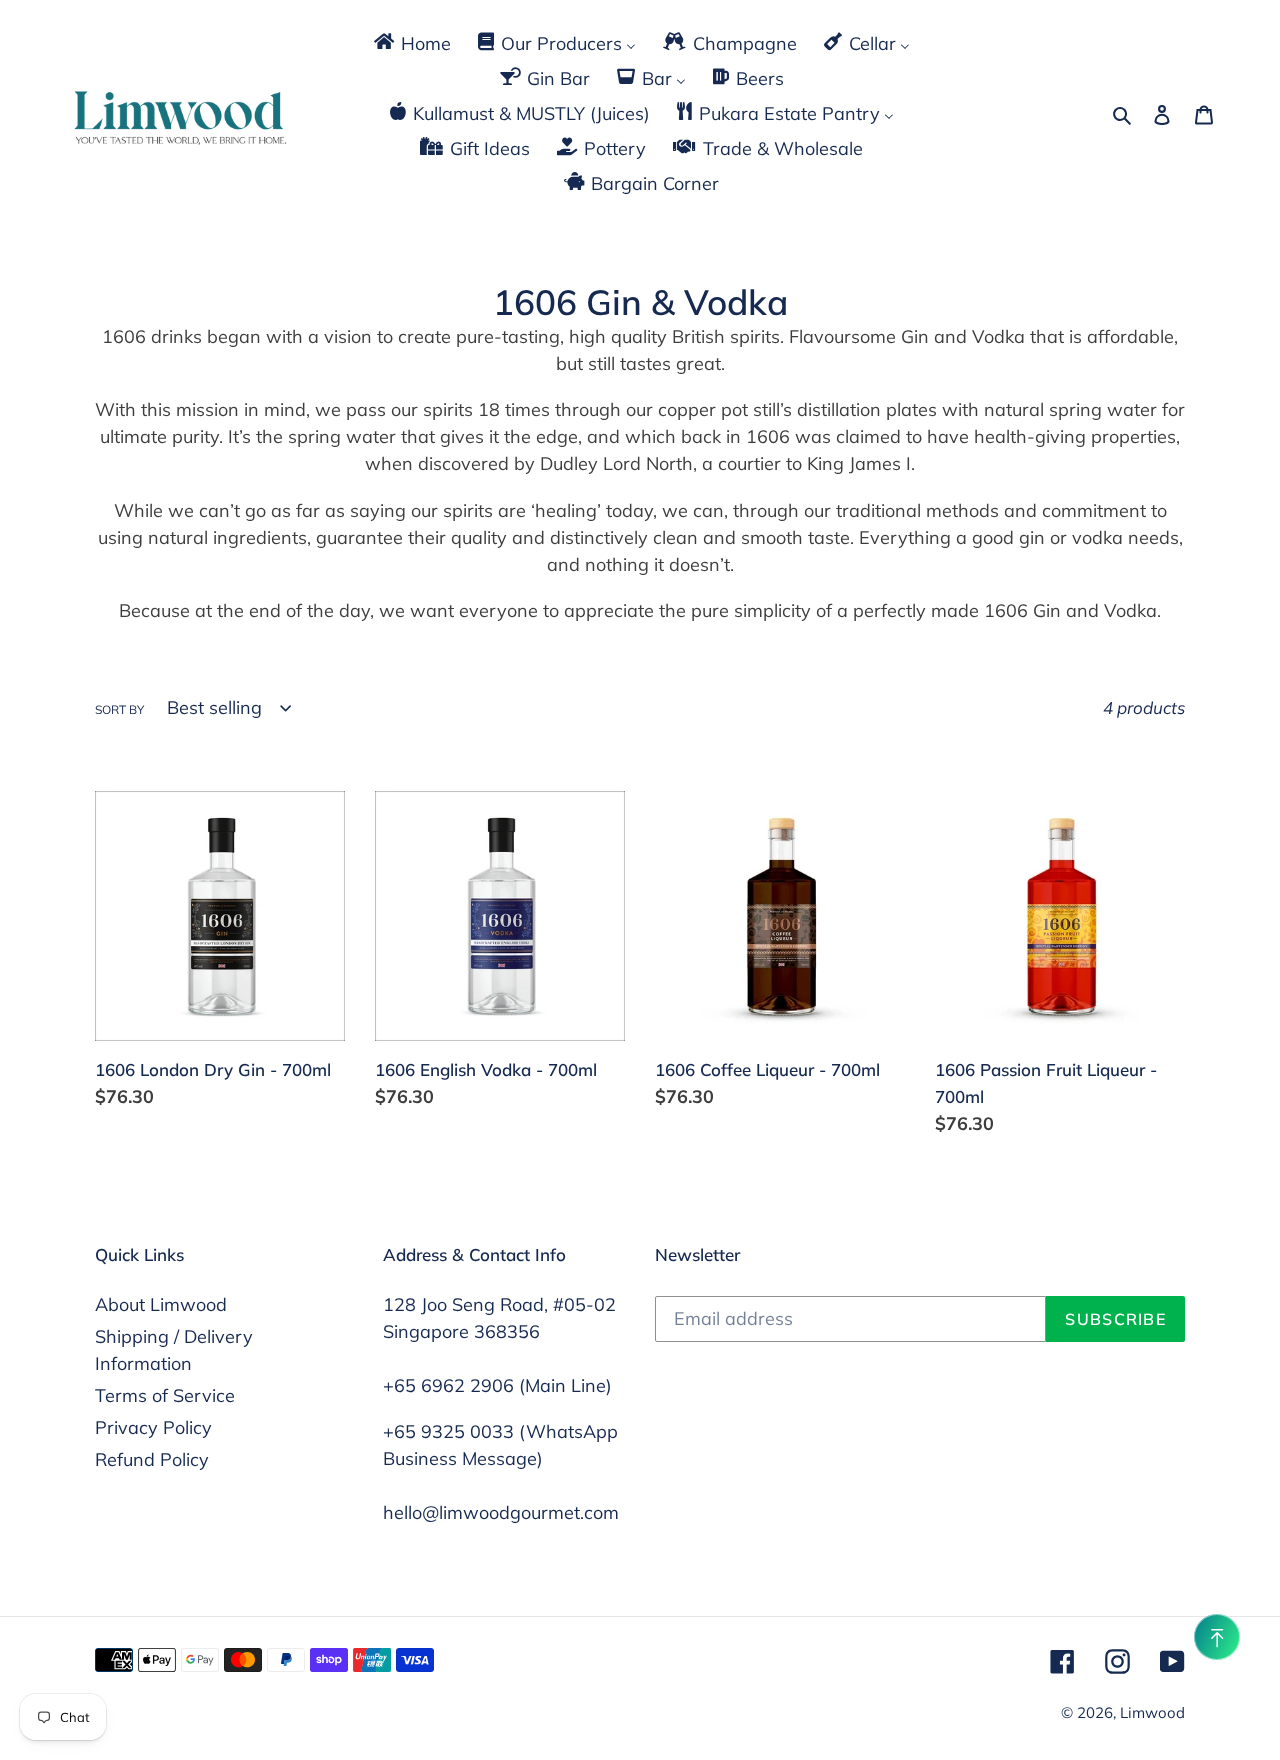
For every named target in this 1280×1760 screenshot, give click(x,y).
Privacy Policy (153, 1427)
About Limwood (161, 1304)
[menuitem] (411, 42)
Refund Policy (152, 1459)
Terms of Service (165, 1395)
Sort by (119, 709)
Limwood (1152, 1712)
